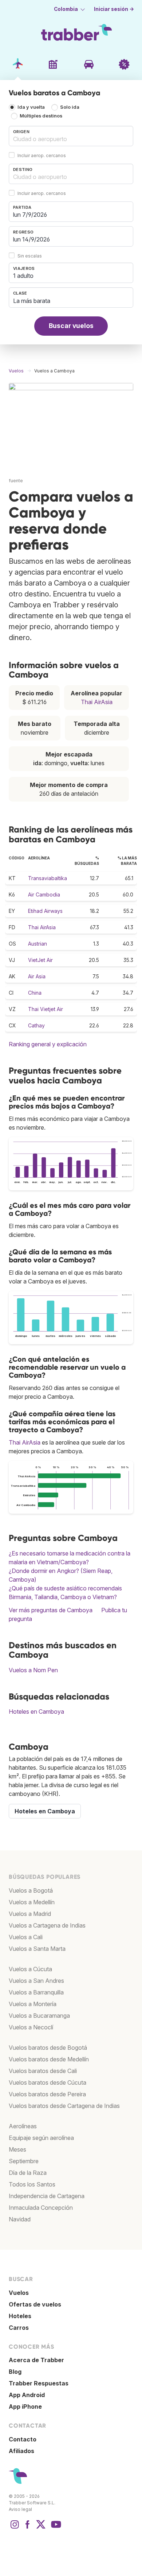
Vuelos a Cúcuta (30, 1969)
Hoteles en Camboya (36, 1712)
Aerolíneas (23, 2126)
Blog (15, 2372)
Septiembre (24, 2161)
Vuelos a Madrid (30, 1914)
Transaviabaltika (48, 878)
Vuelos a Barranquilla (36, 1992)
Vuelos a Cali (26, 1937)
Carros (19, 2328)
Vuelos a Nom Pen (33, 1670)
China (35, 993)
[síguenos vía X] (41, 2528)
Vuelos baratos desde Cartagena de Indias (64, 2106)
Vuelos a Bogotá (31, 1890)
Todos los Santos (32, 2184)
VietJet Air (40, 960)
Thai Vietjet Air (46, 1009)
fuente (16, 481)
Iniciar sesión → (114, 9)
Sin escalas (30, 256)
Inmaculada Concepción (41, 2208)
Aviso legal (20, 2509)
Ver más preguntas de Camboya (51, 1610)
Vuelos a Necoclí (31, 2027)
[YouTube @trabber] (55, 2528)
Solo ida (70, 107)
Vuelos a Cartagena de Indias (47, 1925)
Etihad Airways (45, 911)
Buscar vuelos (71, 326)
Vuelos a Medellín (32, 1902)
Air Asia (37, 976)
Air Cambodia (44, 894)
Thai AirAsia (97, 702)
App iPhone (25, 2407)
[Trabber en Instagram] (15, 2528)
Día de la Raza (28, 2173)
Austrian (38, 944)
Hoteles (20, 2316)
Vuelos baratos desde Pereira (47, 2094)
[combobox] (71, 136)
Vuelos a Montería (33, 2004)
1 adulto (23, 276)
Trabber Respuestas (39, 2383)
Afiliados (21, 2451)
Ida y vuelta (31, 107)
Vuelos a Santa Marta (37, 1949)
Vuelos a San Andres (36, 1981)
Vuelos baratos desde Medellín (49, 2059)
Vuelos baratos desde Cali (43, 2071)
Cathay (36, 1025)
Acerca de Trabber (36, 2360)
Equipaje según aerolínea (41, 2138)
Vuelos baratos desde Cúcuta (48, 2082)
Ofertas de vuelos (35, 2304)
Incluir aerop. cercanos (42, 155)
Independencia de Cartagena (47, 2196)
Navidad (20, 2219)
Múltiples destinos (41, 116)
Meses (17, 2149)
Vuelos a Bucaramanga (39, 2016)
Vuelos (19, 2293)
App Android (27, 2395)
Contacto (23, 2439)
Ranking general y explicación (48, 1044)
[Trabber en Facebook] (28, 2528)
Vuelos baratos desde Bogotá (48, 2048)
